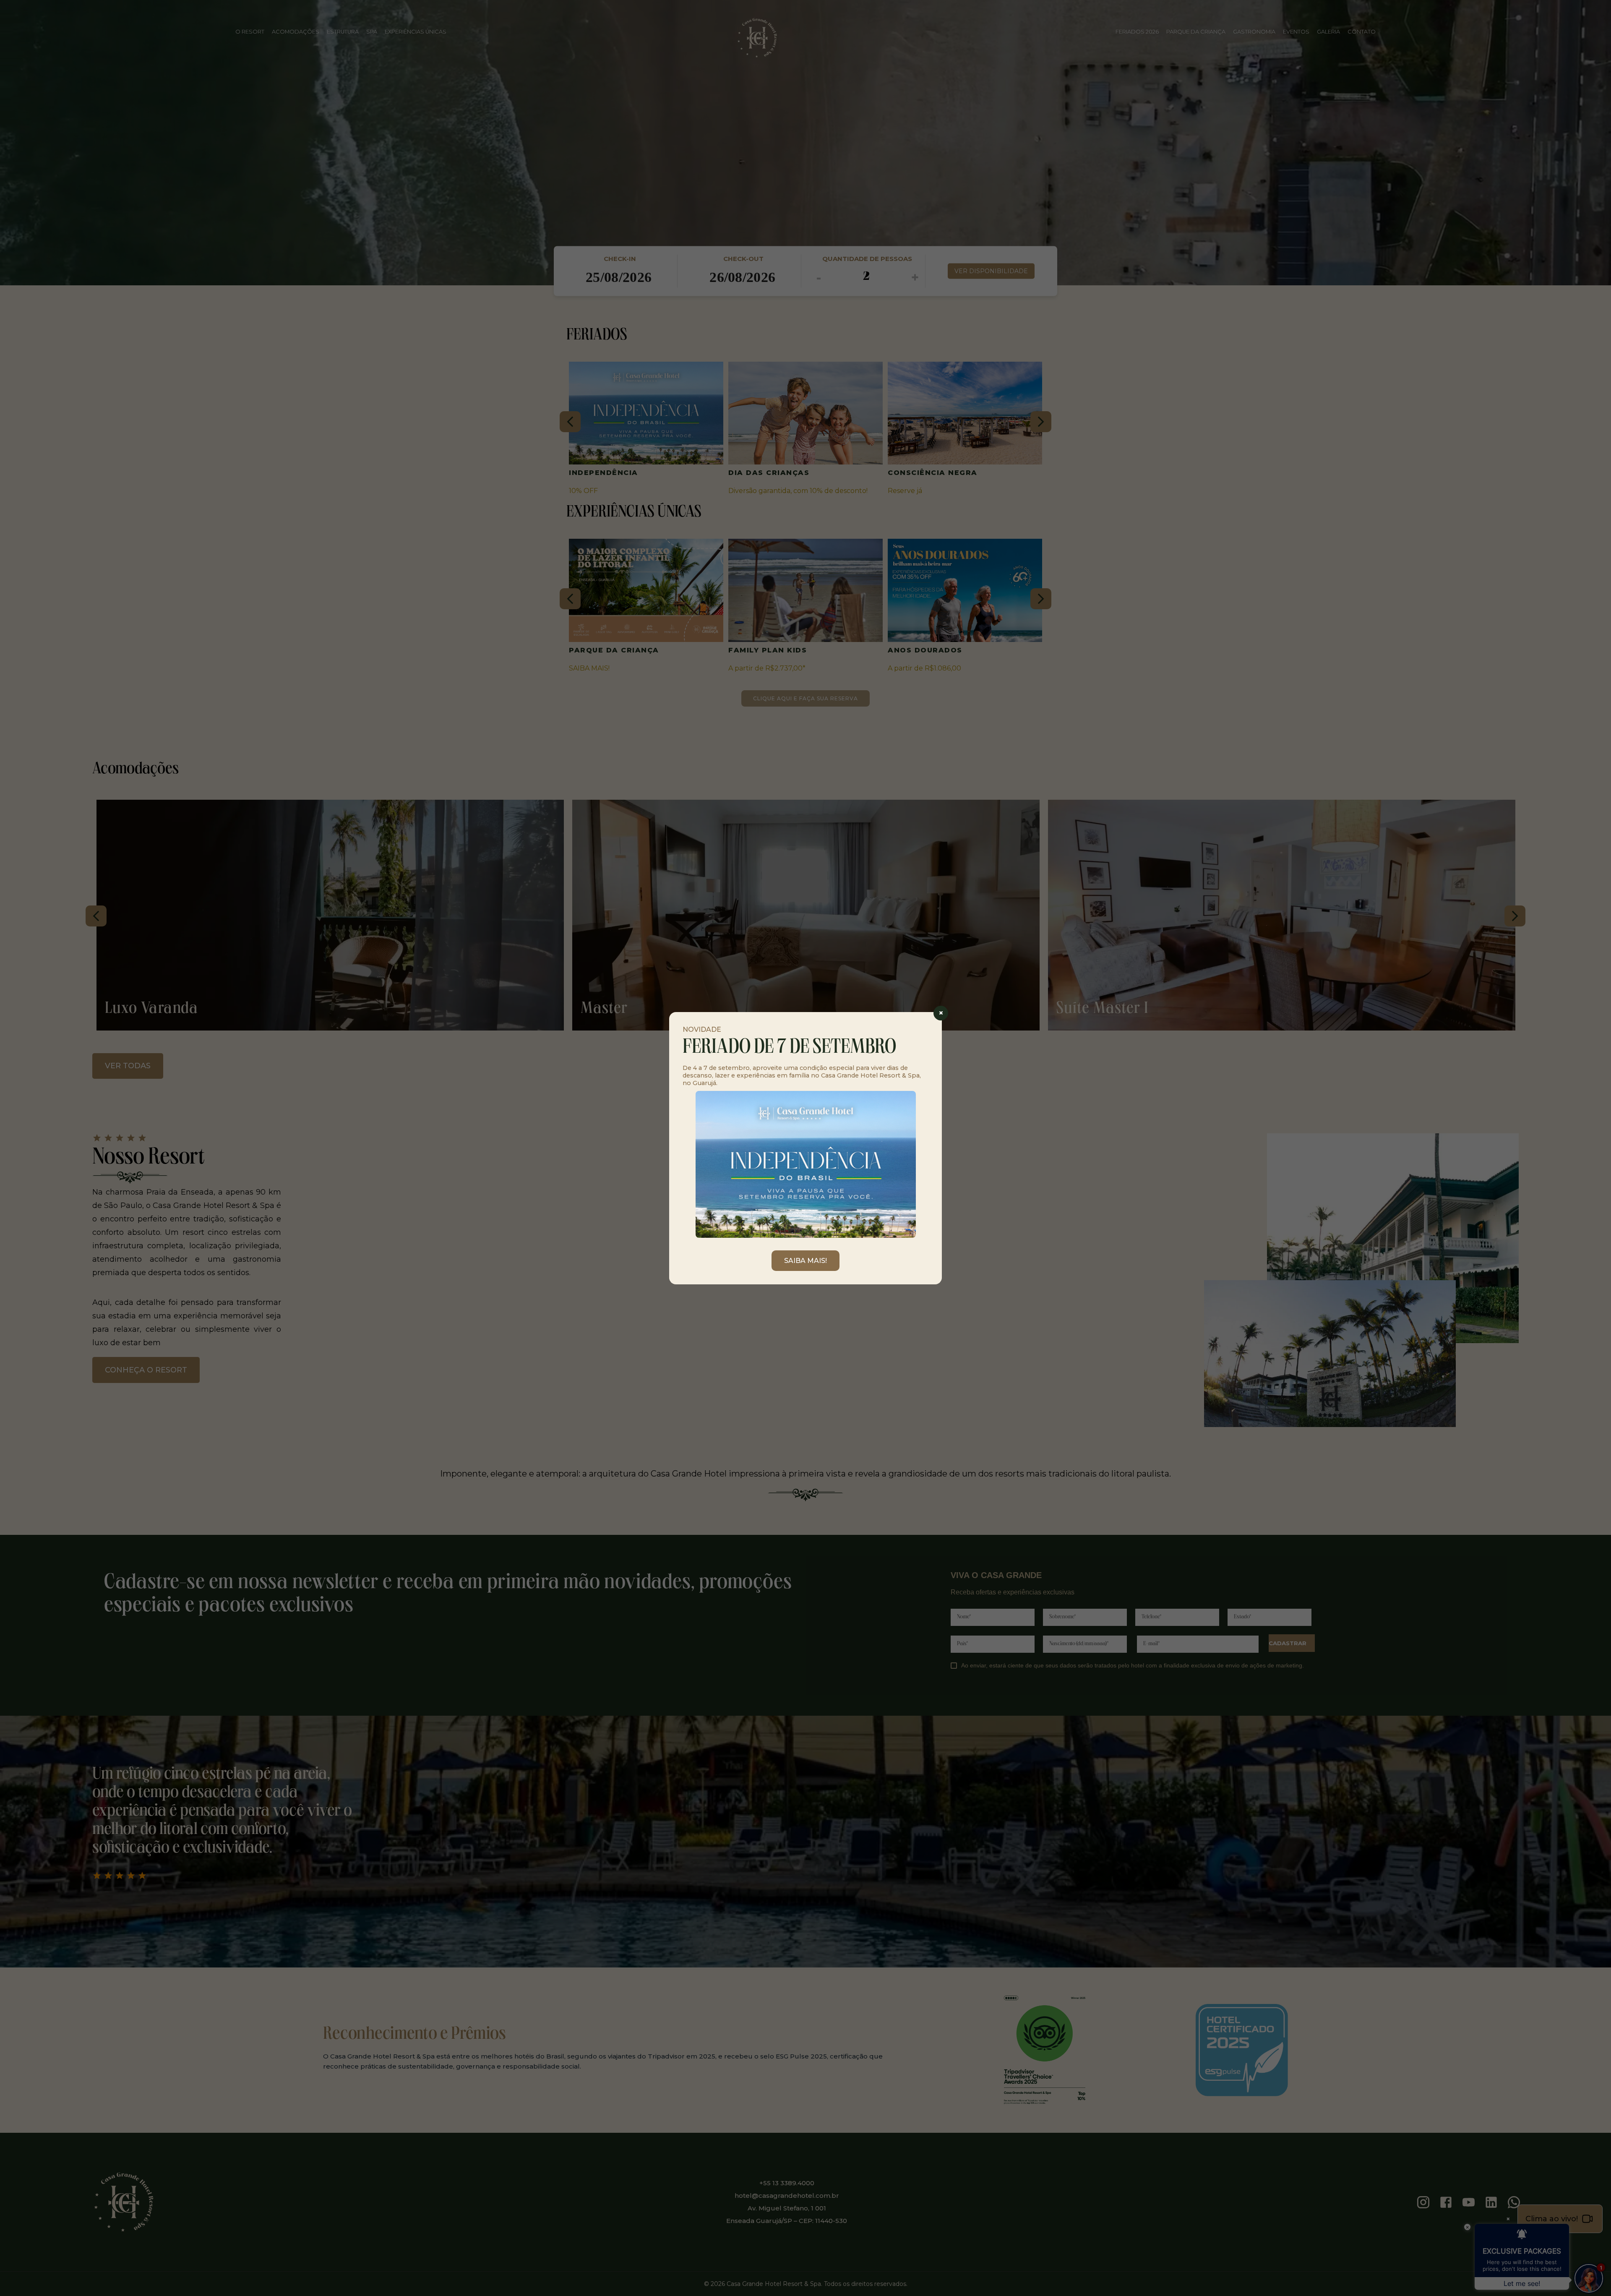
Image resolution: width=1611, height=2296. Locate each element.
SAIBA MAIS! (805, 1261)
